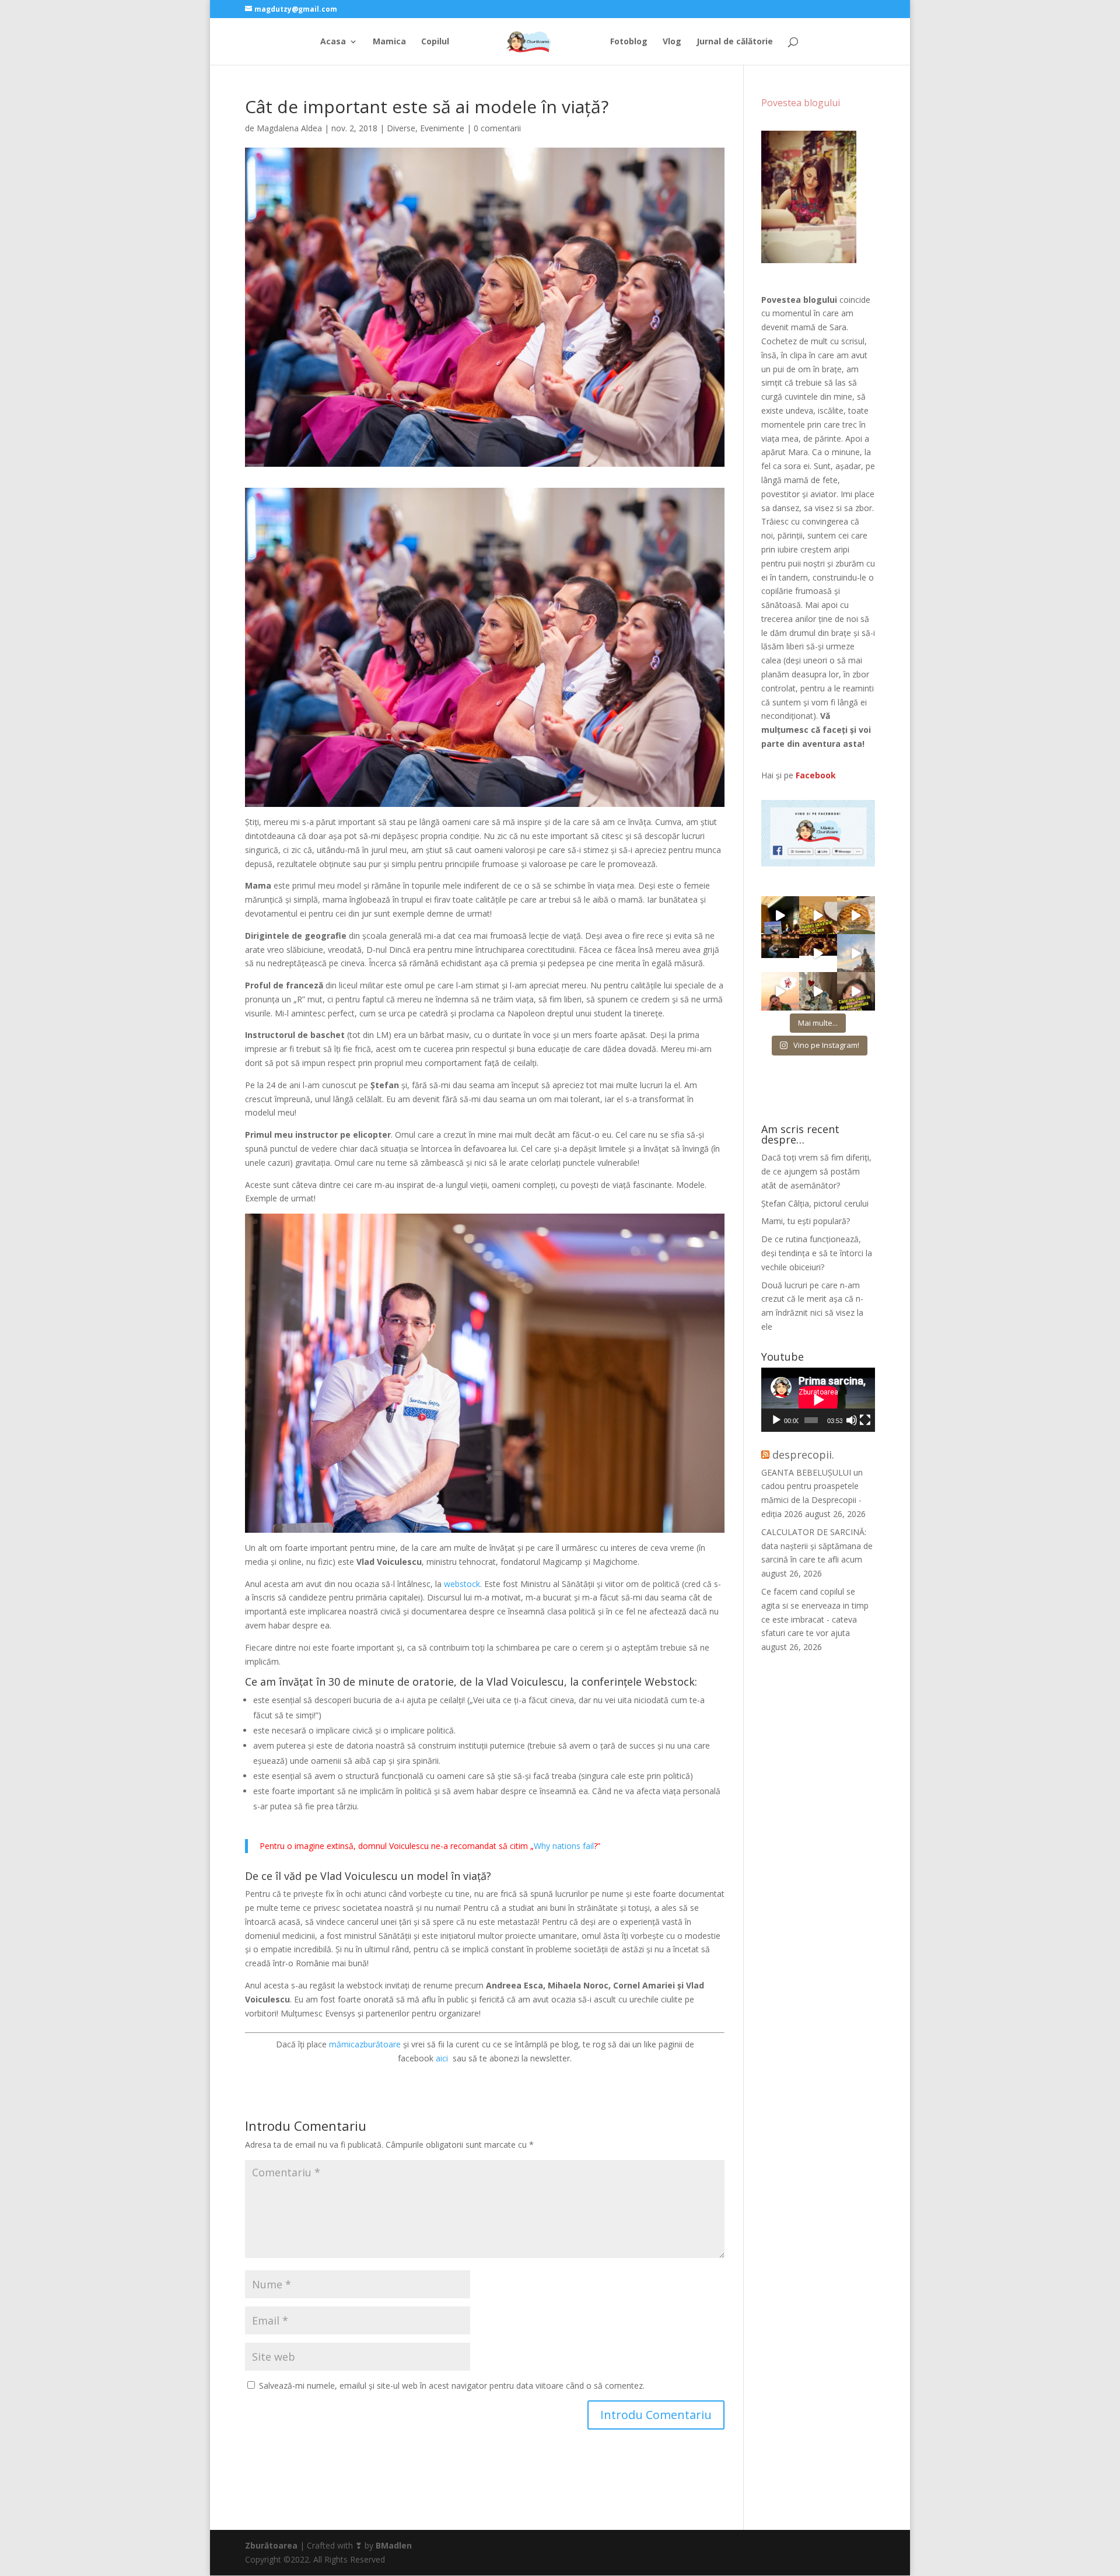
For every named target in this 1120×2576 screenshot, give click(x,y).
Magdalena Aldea (289, 128)
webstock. (463, 1584)
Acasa (333, 42)
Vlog (672, 42)
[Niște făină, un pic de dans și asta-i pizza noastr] (818, 915)
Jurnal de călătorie (735, 42)
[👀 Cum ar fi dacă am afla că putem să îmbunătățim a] (856, 991)
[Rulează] (776, 1420)
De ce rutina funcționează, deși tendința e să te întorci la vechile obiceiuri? (817, 1253)
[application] (818, 1400)
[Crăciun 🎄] (856, 953)
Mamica (389, 42)
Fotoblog (629, 42)
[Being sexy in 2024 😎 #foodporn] (856, 915)
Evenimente (442, 128)
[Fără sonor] (852, 1420)
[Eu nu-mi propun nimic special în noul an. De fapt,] (780, 953)
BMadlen (394, 2545)
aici (443, 2058)
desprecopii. (803, 1455)
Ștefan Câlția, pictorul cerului (815, 1203)
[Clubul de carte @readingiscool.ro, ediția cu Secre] (818, 991)
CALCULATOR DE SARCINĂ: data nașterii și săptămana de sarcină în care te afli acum (817, 1546)
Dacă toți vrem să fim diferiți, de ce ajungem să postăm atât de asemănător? (816, 1171)
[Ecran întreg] (865, 1420)
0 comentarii (497, 128)
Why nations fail (564, 1846)
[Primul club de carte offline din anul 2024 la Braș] (780, 915)
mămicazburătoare (365, 2044)
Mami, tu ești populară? (806, 1221)
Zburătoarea (271, 2545)
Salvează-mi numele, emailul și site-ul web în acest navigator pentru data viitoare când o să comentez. (452, 2385)
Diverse (401, 128)
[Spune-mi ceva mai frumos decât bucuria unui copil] (780, 991)
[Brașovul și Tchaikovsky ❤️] (818, 953)
